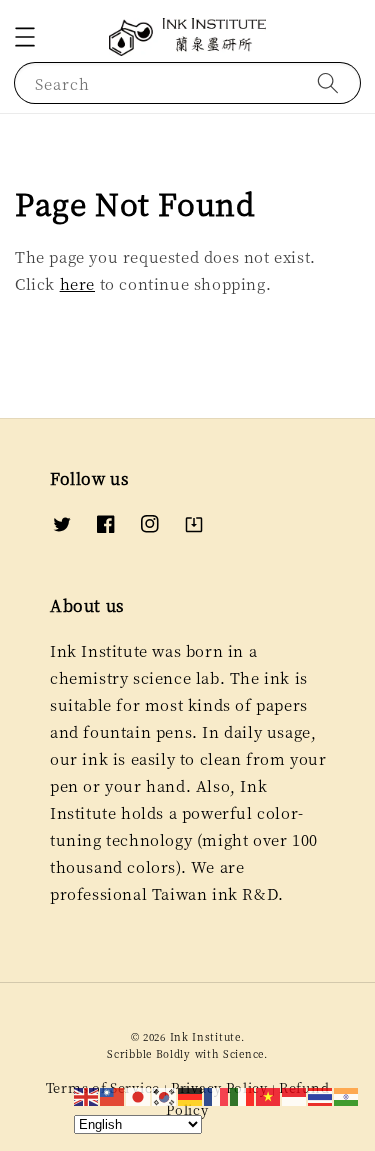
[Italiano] (243, 1094)
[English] (87, 1094)
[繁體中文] (113, 1094)
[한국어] (165, 1094)
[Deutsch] (191, 1094)
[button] (25, 37)
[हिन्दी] (347, 1094)
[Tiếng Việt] (269, 1094)
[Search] (328, 82)
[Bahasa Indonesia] (295, 1094)
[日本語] (139, 1094)
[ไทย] (321, 1094)
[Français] (217, 1094)
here (77, 283)
